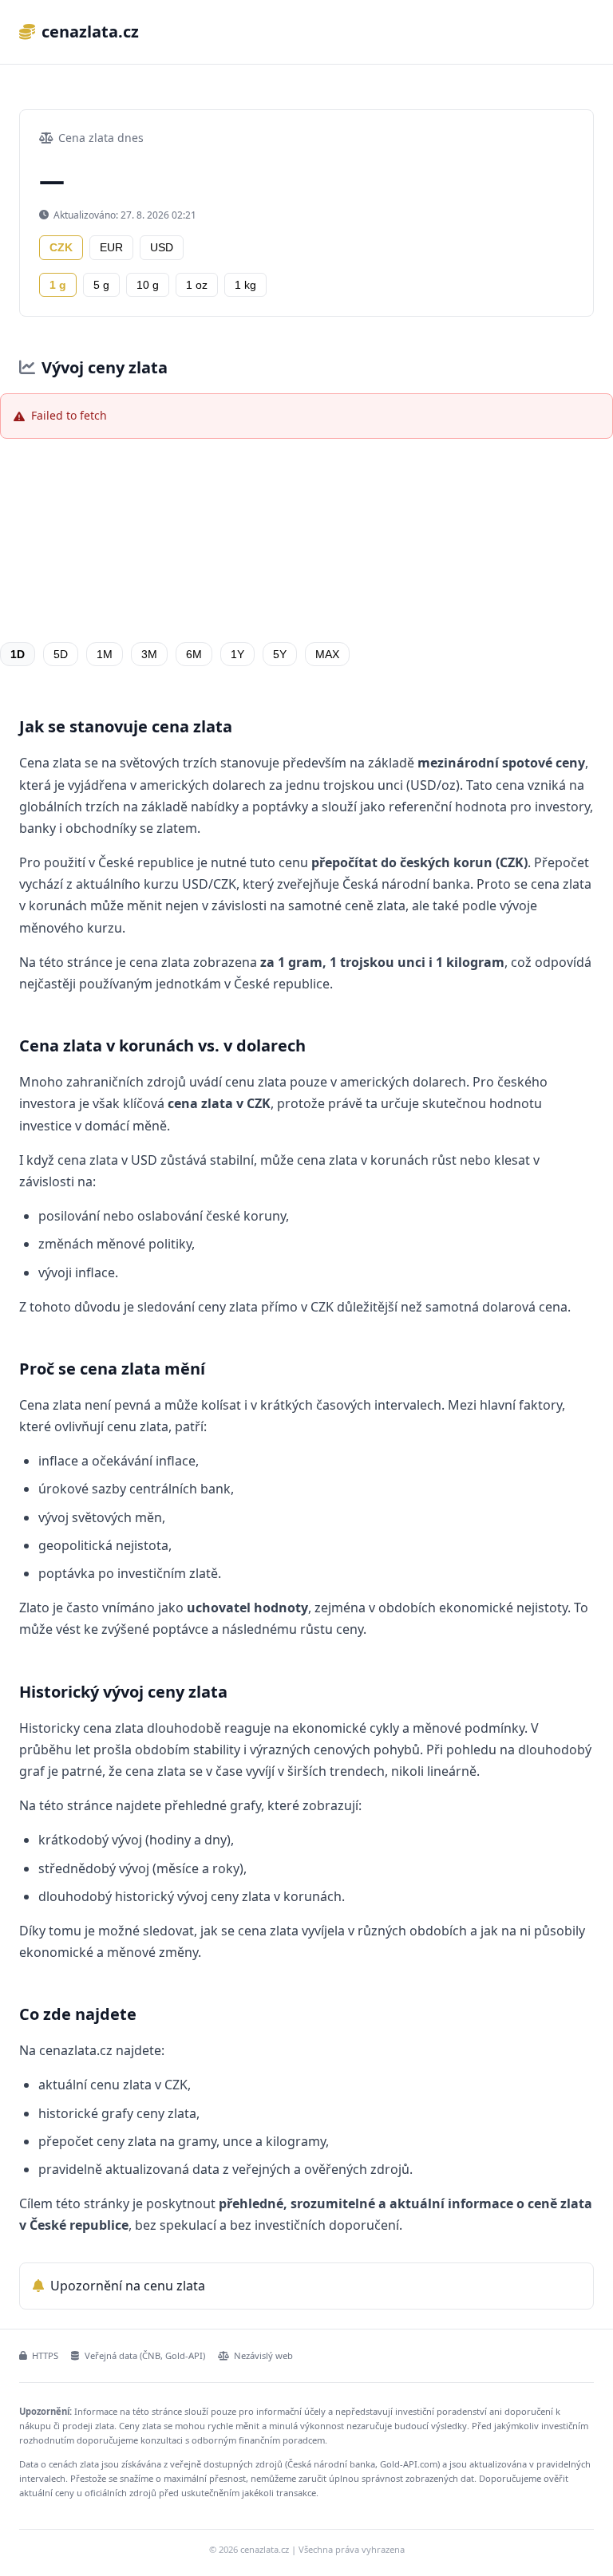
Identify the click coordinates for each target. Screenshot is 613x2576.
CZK (61, 247)
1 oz (197, 285)
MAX (327, 654)
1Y (237, 654)
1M (105, 654)
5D (61, 654)
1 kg (245, 285)
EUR (111, 247)
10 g (148, 285)
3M (149, 654)
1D (18, 654)
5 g (101, 285)
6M (194, 654)
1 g (58, 285)
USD (162, 247)
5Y (280, 654)
